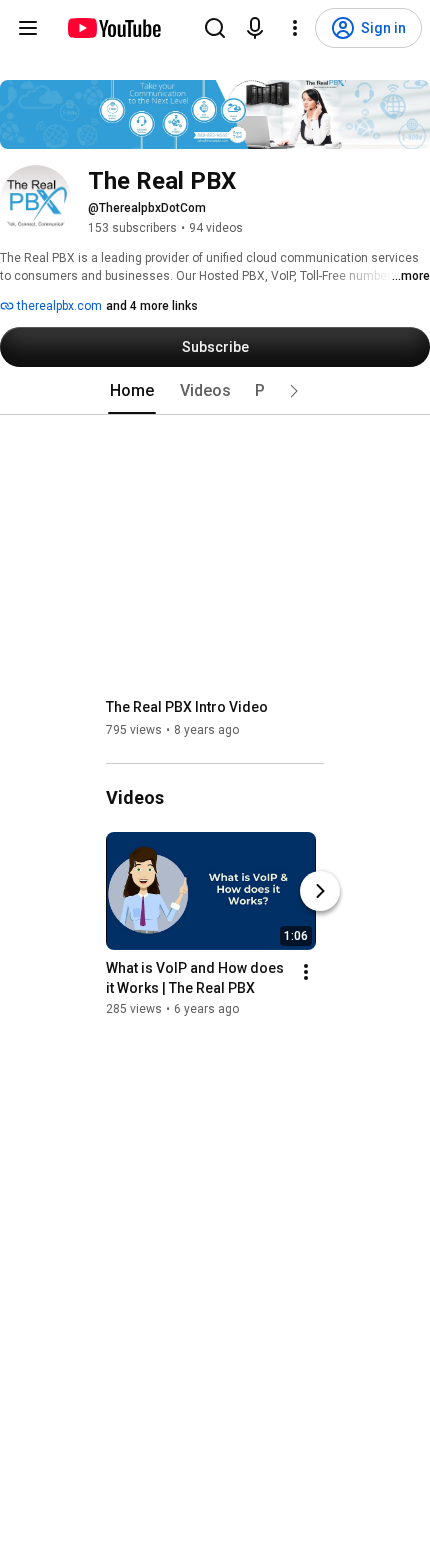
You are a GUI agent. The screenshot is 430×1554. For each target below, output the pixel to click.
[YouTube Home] (113, 28)
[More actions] (306, 972)
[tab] (132, 391)
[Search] (215, 28)
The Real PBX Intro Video (187, 707)
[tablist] (215, 391)
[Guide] (28, 28)
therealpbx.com (58, 306)
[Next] (320, 891)
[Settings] (295, 28)
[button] (294, 391)
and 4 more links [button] (152, 306)
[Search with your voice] (255, 28)
